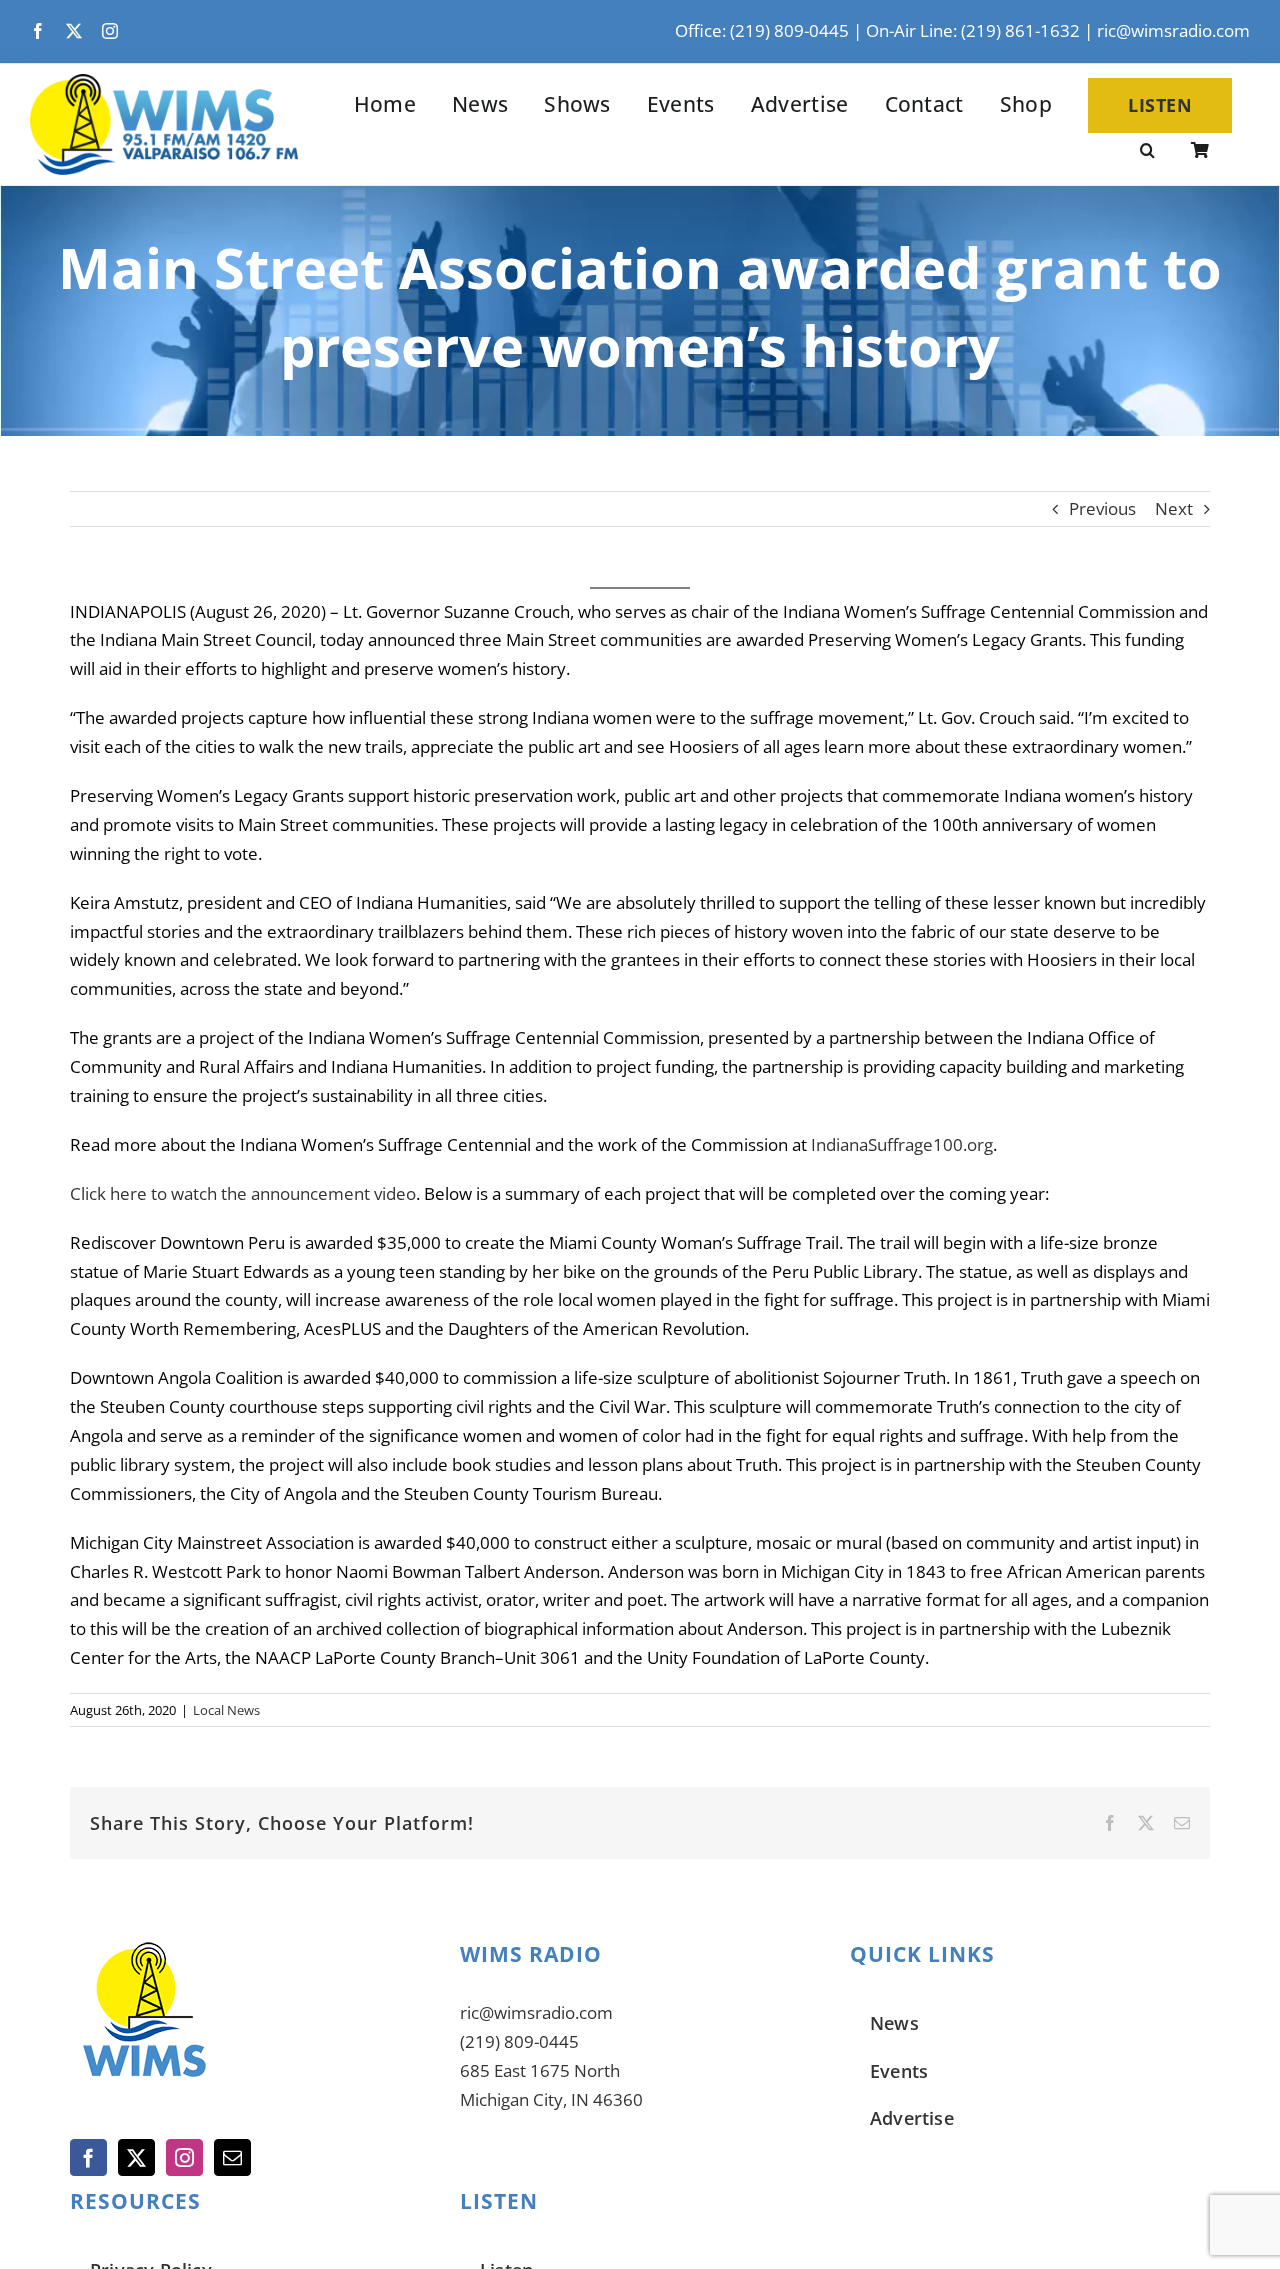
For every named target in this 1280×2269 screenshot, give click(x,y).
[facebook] (38, 31)
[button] (1147, 152)
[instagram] (110, 31)
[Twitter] (136, 2157)
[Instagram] (184, 2157)
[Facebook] (88, 2157)
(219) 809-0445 (519, 2041)
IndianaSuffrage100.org (902, 1144)
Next (1174, 508)
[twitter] (74, 31)
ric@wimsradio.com (1173, 30)
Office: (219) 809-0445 (762, 30)
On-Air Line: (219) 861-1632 (973, 30)
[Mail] (232, 2157)
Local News (226, 1710)
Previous (1102, 508)
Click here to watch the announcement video (243, 1193)
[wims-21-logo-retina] (164, 82)
